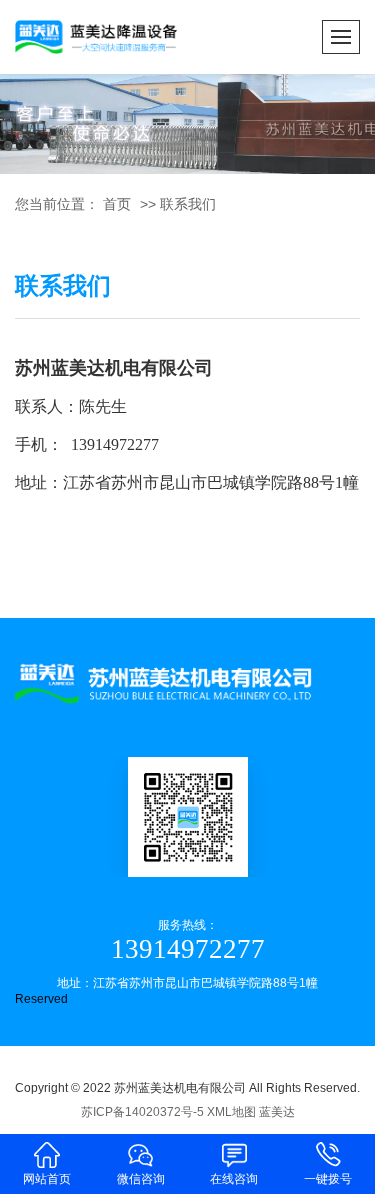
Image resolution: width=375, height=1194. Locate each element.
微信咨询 (141, 1179)
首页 (117, 204)
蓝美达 (277, 1112)
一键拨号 (328, 1179)
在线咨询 (234, 1179)
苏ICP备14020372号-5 (142, 1112)
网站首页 (47, 1179)
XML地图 (231, 1112)
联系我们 (188, 204)
